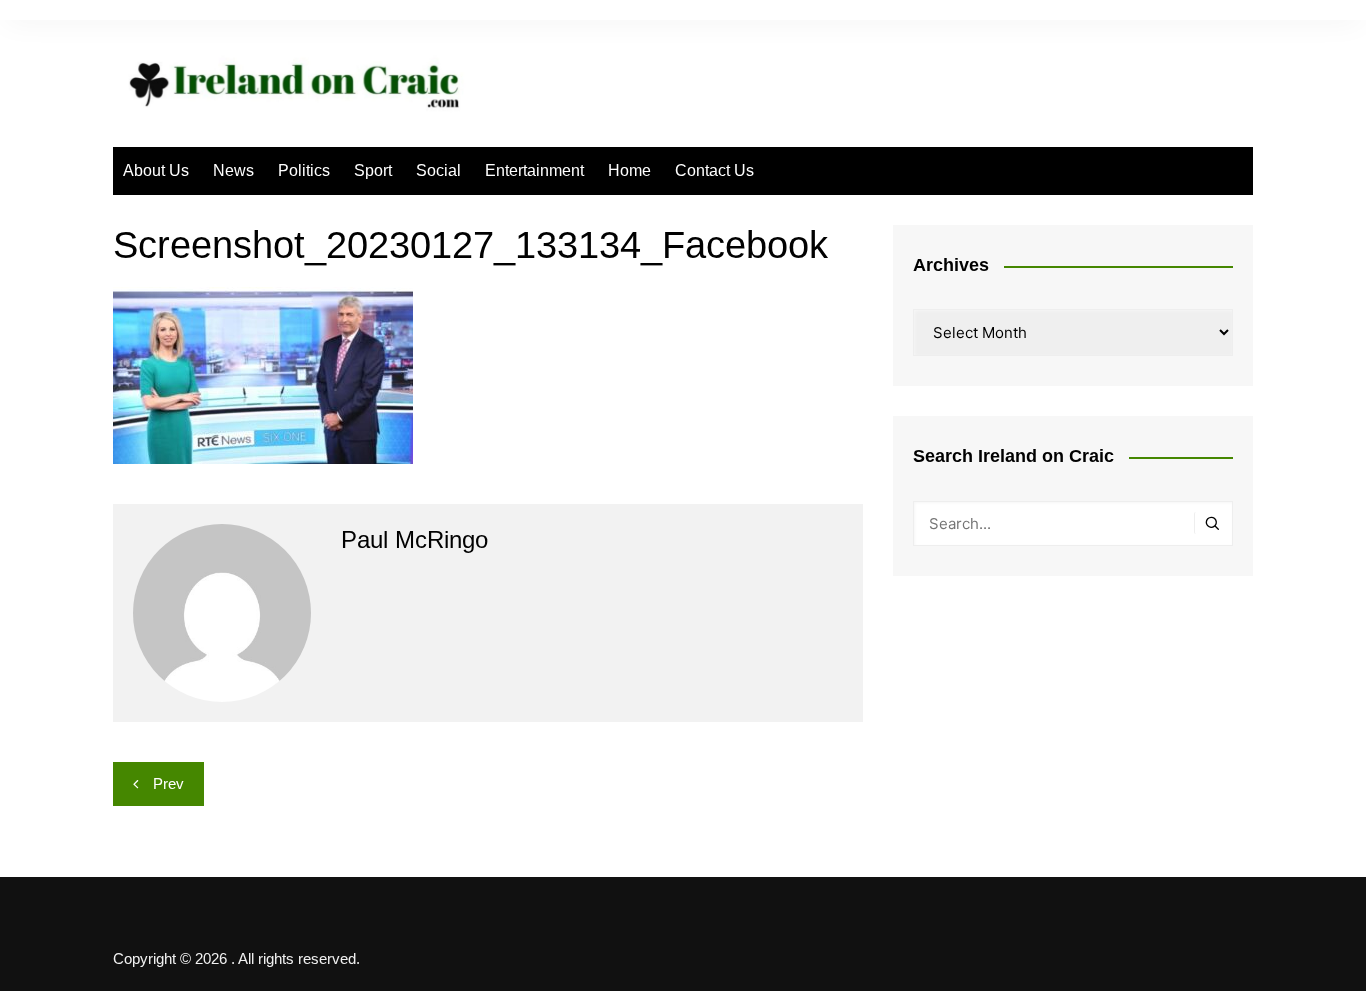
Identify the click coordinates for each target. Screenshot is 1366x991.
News (233, 170)
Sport (373, 170)
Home (629, 170)
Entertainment (534, 170)
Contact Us (714, 170)
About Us (156, 170)
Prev (168, 783)
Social (438, 170)
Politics (304, 170)
